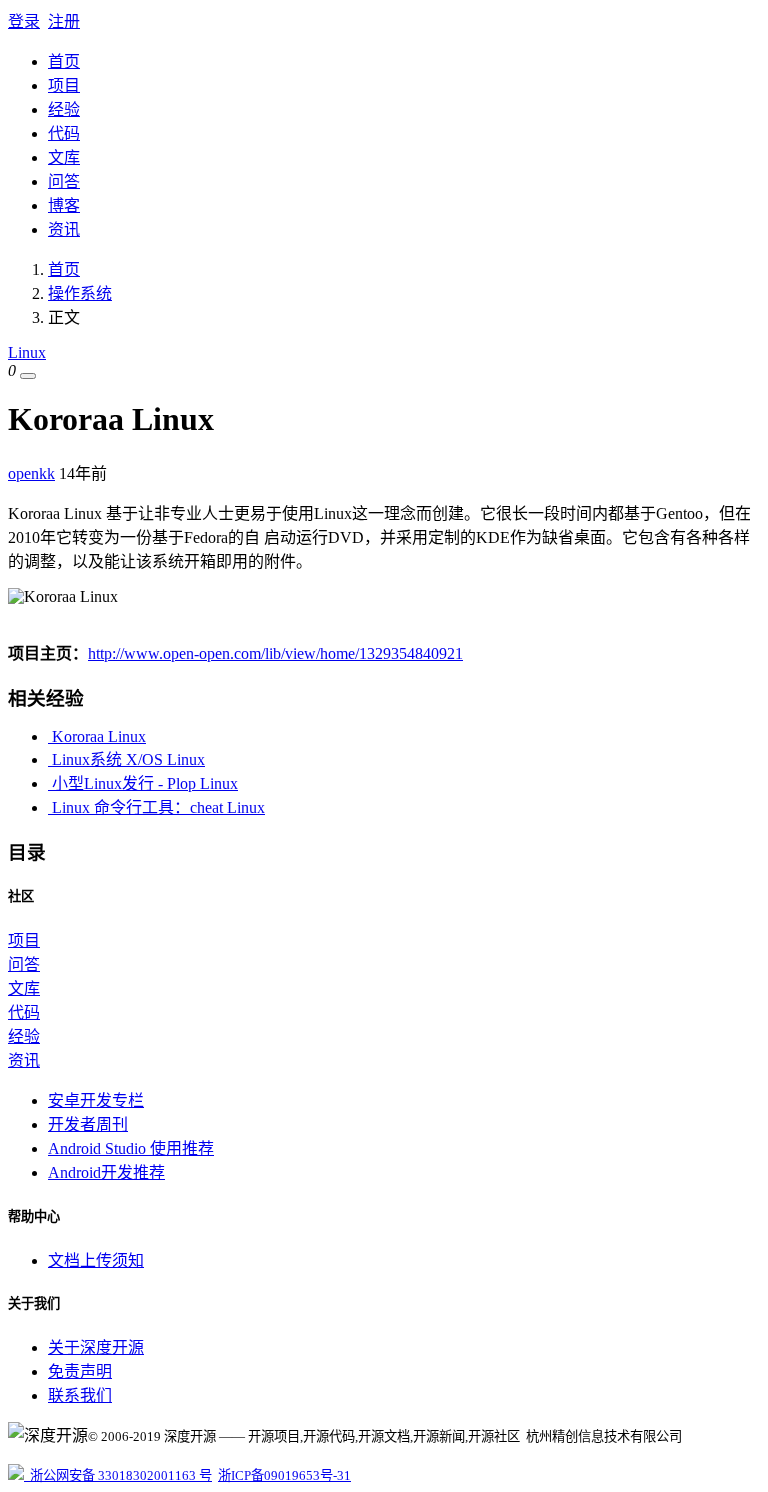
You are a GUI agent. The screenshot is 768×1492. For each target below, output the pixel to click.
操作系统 (80, 293)
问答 (64, 181)
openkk (31, 473)
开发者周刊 (88, 1124)
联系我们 (80, 1395)
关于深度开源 (96, 1347)
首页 (64, 61)
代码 (64, 133)
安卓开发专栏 (96, 1100)
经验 (64, 109)
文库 (64, 157)
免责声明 (80, 1371)
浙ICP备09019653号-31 (284, 1475)
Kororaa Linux (97, 736)
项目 (64, 85)
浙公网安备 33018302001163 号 (118, 1475)
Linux (27, 352)
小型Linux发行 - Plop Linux (143, 783)
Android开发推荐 (106, 1172)
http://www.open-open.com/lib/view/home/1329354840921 (275, 653)
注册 (64, 21)
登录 (24, 21)
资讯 (64, 229)
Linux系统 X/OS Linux (126, 759)
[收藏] (28, 376)
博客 (64, 205)
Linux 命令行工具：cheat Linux (156, 807)
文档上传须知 (96, 1260)
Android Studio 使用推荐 (131, 1148)
